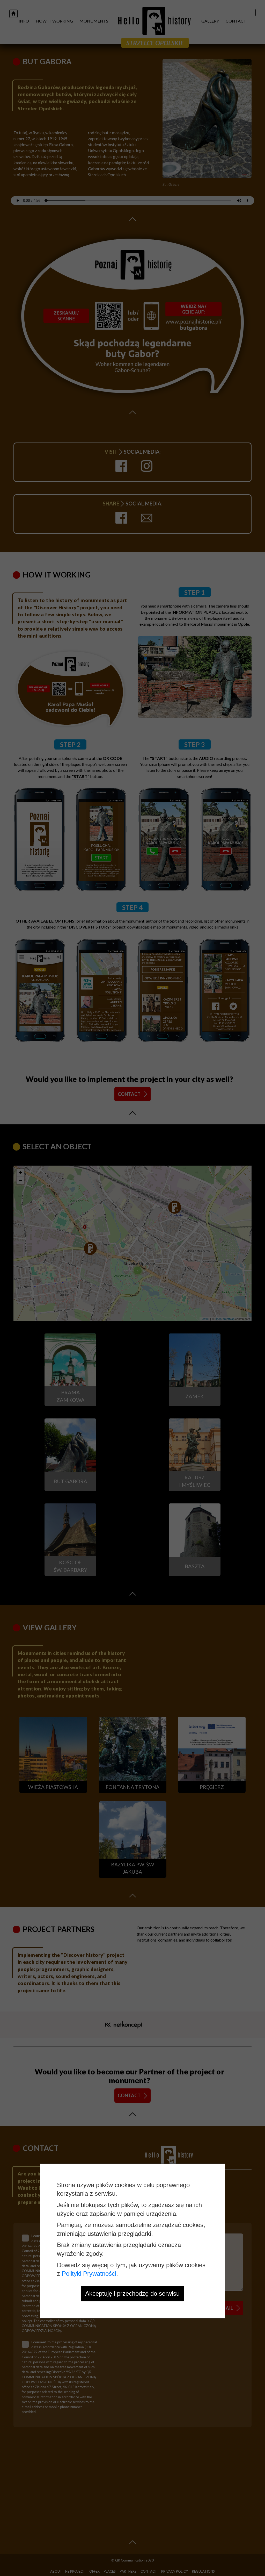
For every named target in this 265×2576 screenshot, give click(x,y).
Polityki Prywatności (89, 2274)
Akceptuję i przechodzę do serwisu (132, 2293)
